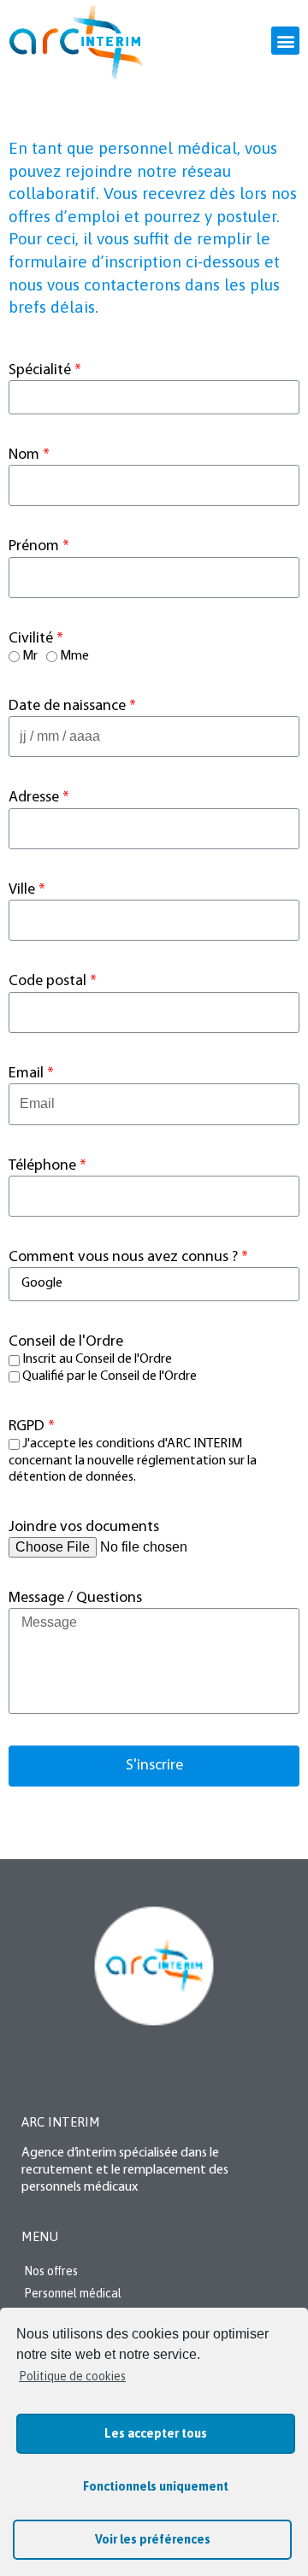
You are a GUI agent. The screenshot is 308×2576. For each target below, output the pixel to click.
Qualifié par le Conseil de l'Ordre (110, 1376)
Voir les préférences (153, 2539)
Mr (30, 656)
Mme (74, 656)
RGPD (27, 1427)
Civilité (31, 639)
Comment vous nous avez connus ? (123, 1258)
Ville (22, 890)
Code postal (47, 982)
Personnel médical (73, 2293)
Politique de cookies (72, 2376)
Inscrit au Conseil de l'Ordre (97, 1359)
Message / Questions (75, 1599)
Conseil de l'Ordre (66, 1342)
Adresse (34, 798)
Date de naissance (67, 707)
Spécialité (40, 371)
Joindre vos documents (84, 1528)
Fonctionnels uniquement (156, 2486)
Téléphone (42, 1166)
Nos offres (51, 2271)
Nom (24, 455)
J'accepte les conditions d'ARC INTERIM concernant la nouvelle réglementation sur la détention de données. (133, 1461)
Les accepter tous (156, 2433)
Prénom (34, 547)
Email (26, 1074)
